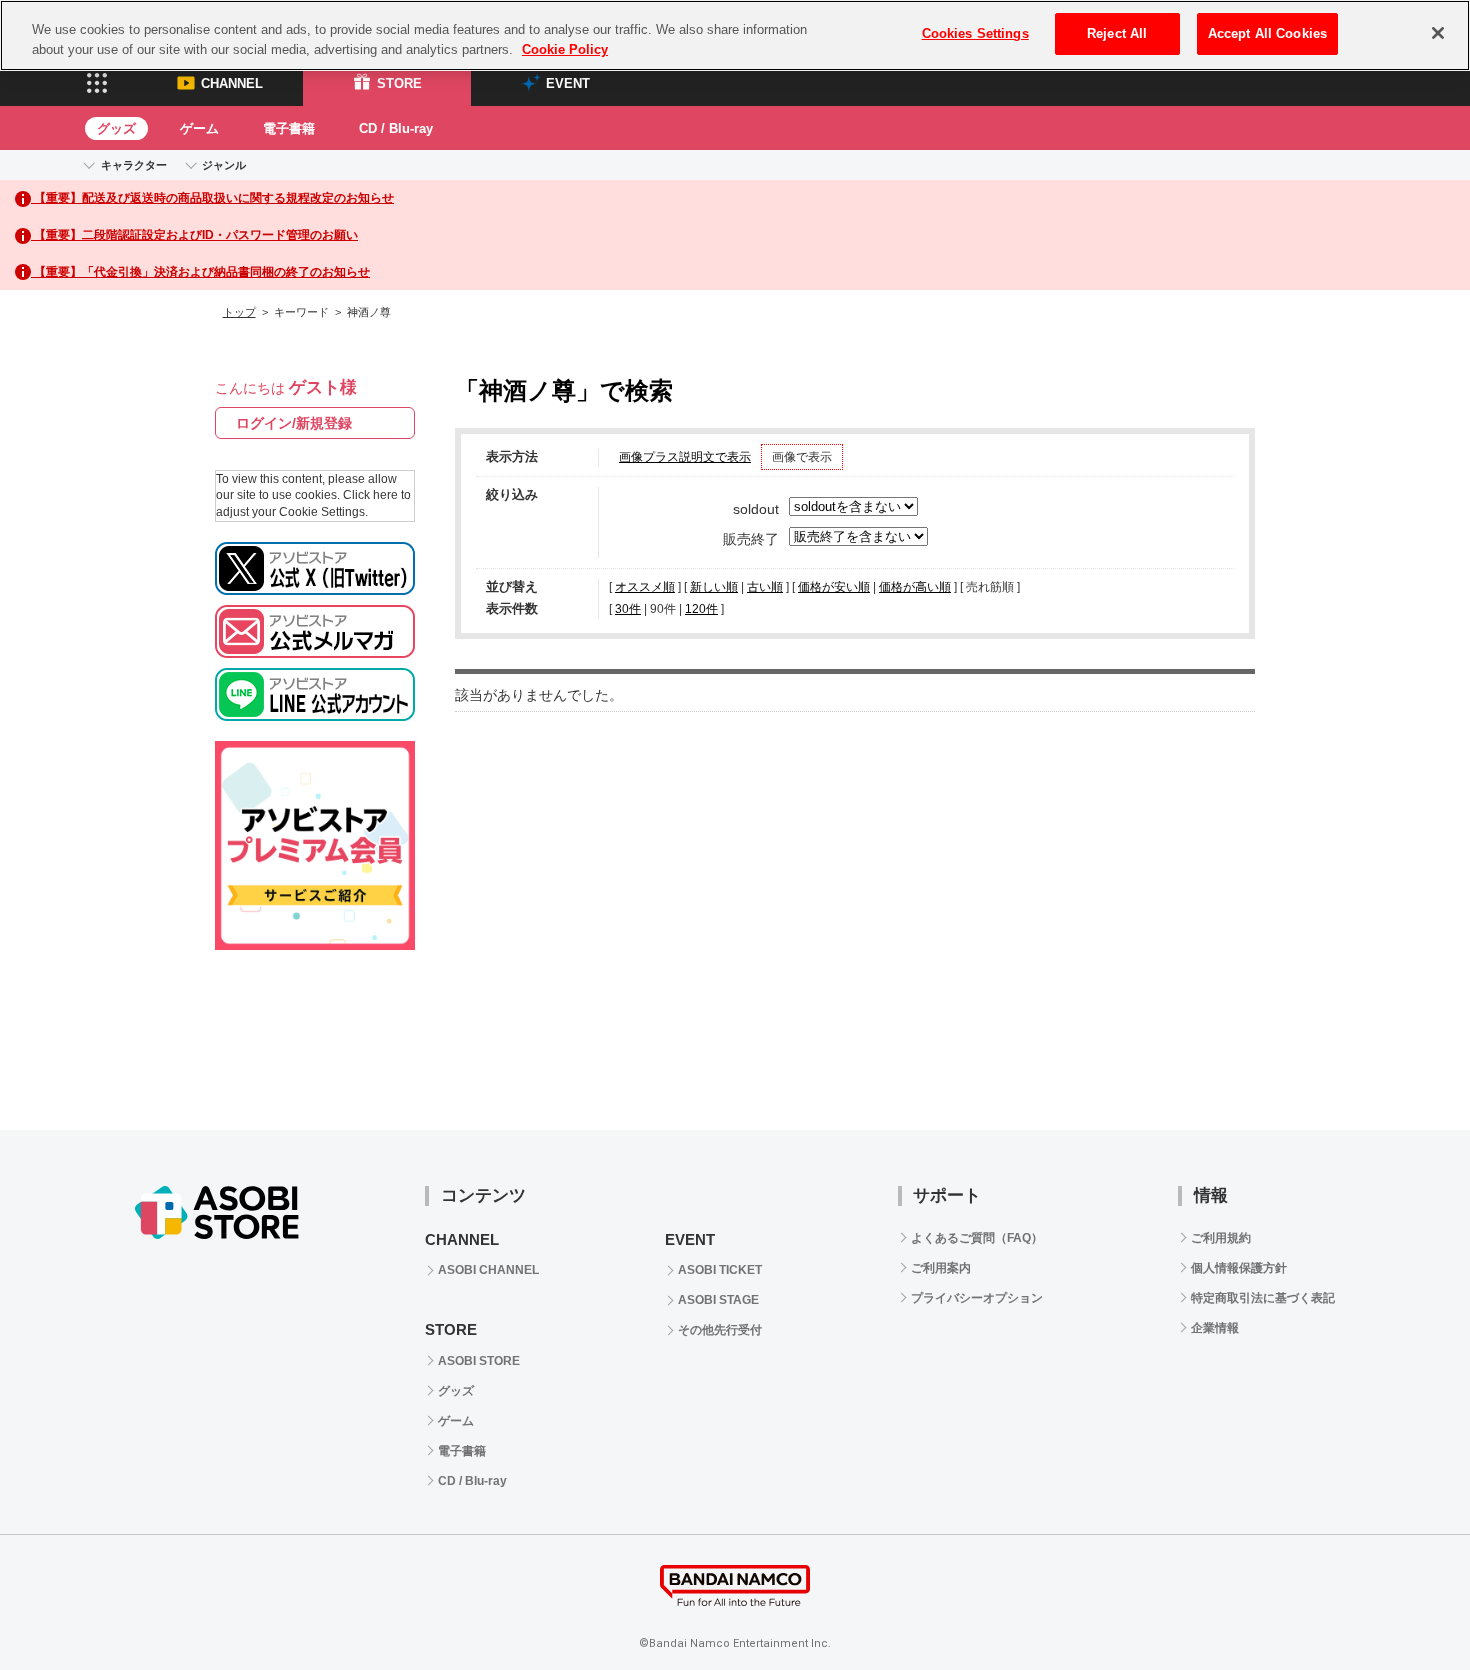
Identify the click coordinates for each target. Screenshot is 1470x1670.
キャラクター (134, 165)
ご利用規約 (1221, 1238)
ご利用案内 (941, 1268)
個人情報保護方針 (1239, 1268)
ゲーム (199, 128)
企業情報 (1215, 1328)
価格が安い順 (834, 587)
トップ (239, 312)
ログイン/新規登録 (294, 423)
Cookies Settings (975, 33)
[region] (735, 35)
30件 (628, 609)
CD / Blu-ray (396, 128)
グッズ (116, 128)
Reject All (1117, 33)
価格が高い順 (915, 587)
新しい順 (714, 587)
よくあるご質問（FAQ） (977, 1238)
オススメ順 (645, 587)
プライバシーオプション (977, 1298)
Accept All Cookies (1267, 33)
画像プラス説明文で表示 (685, 457)
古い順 (765, 587)
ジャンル (224, 165)
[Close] (1438, 33)
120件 (701, 609)
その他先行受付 (720, 1330)
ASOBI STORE (479, 1361)
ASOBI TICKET (720, 1270)
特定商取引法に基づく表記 (1263, 1298)
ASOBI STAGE (718, 1300)
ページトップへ (1405, 1605)
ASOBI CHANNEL (488, 1270)
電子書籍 (289, 128)
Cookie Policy (565, 49)
